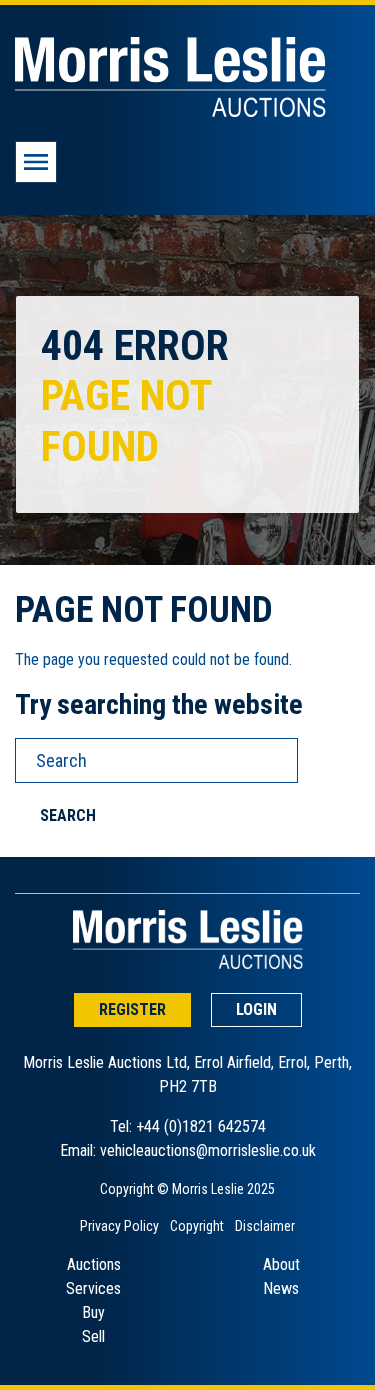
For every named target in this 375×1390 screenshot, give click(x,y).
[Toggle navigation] (36, 162)
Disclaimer (265, 1226)
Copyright (197, 1226)
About (281, 1264)
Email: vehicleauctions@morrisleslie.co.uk (188, 1150)
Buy (93, 1312)
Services (93, 1288)
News (281, 1288)
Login (256, 1009)
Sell (93, 1336)
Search (68, 815)
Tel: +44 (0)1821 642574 (188, 1126)
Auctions (94, 1264)
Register (132, 1009)
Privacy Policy (119, 1226)
